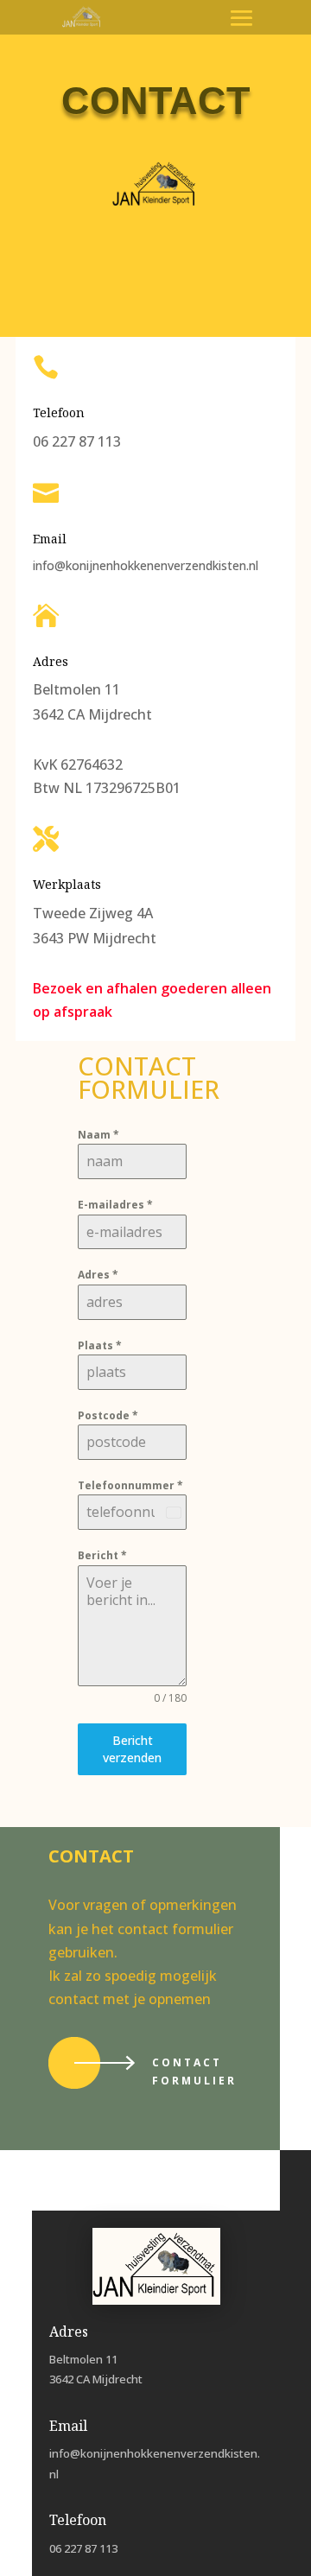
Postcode (108, 1415)
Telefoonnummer (130, 1485)
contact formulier (194, 2071)
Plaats (100, 1345)
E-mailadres (115, 1205)
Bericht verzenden (132, 1749)
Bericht (102, 1555)
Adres (98, 1275)
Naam (98, 1135)
